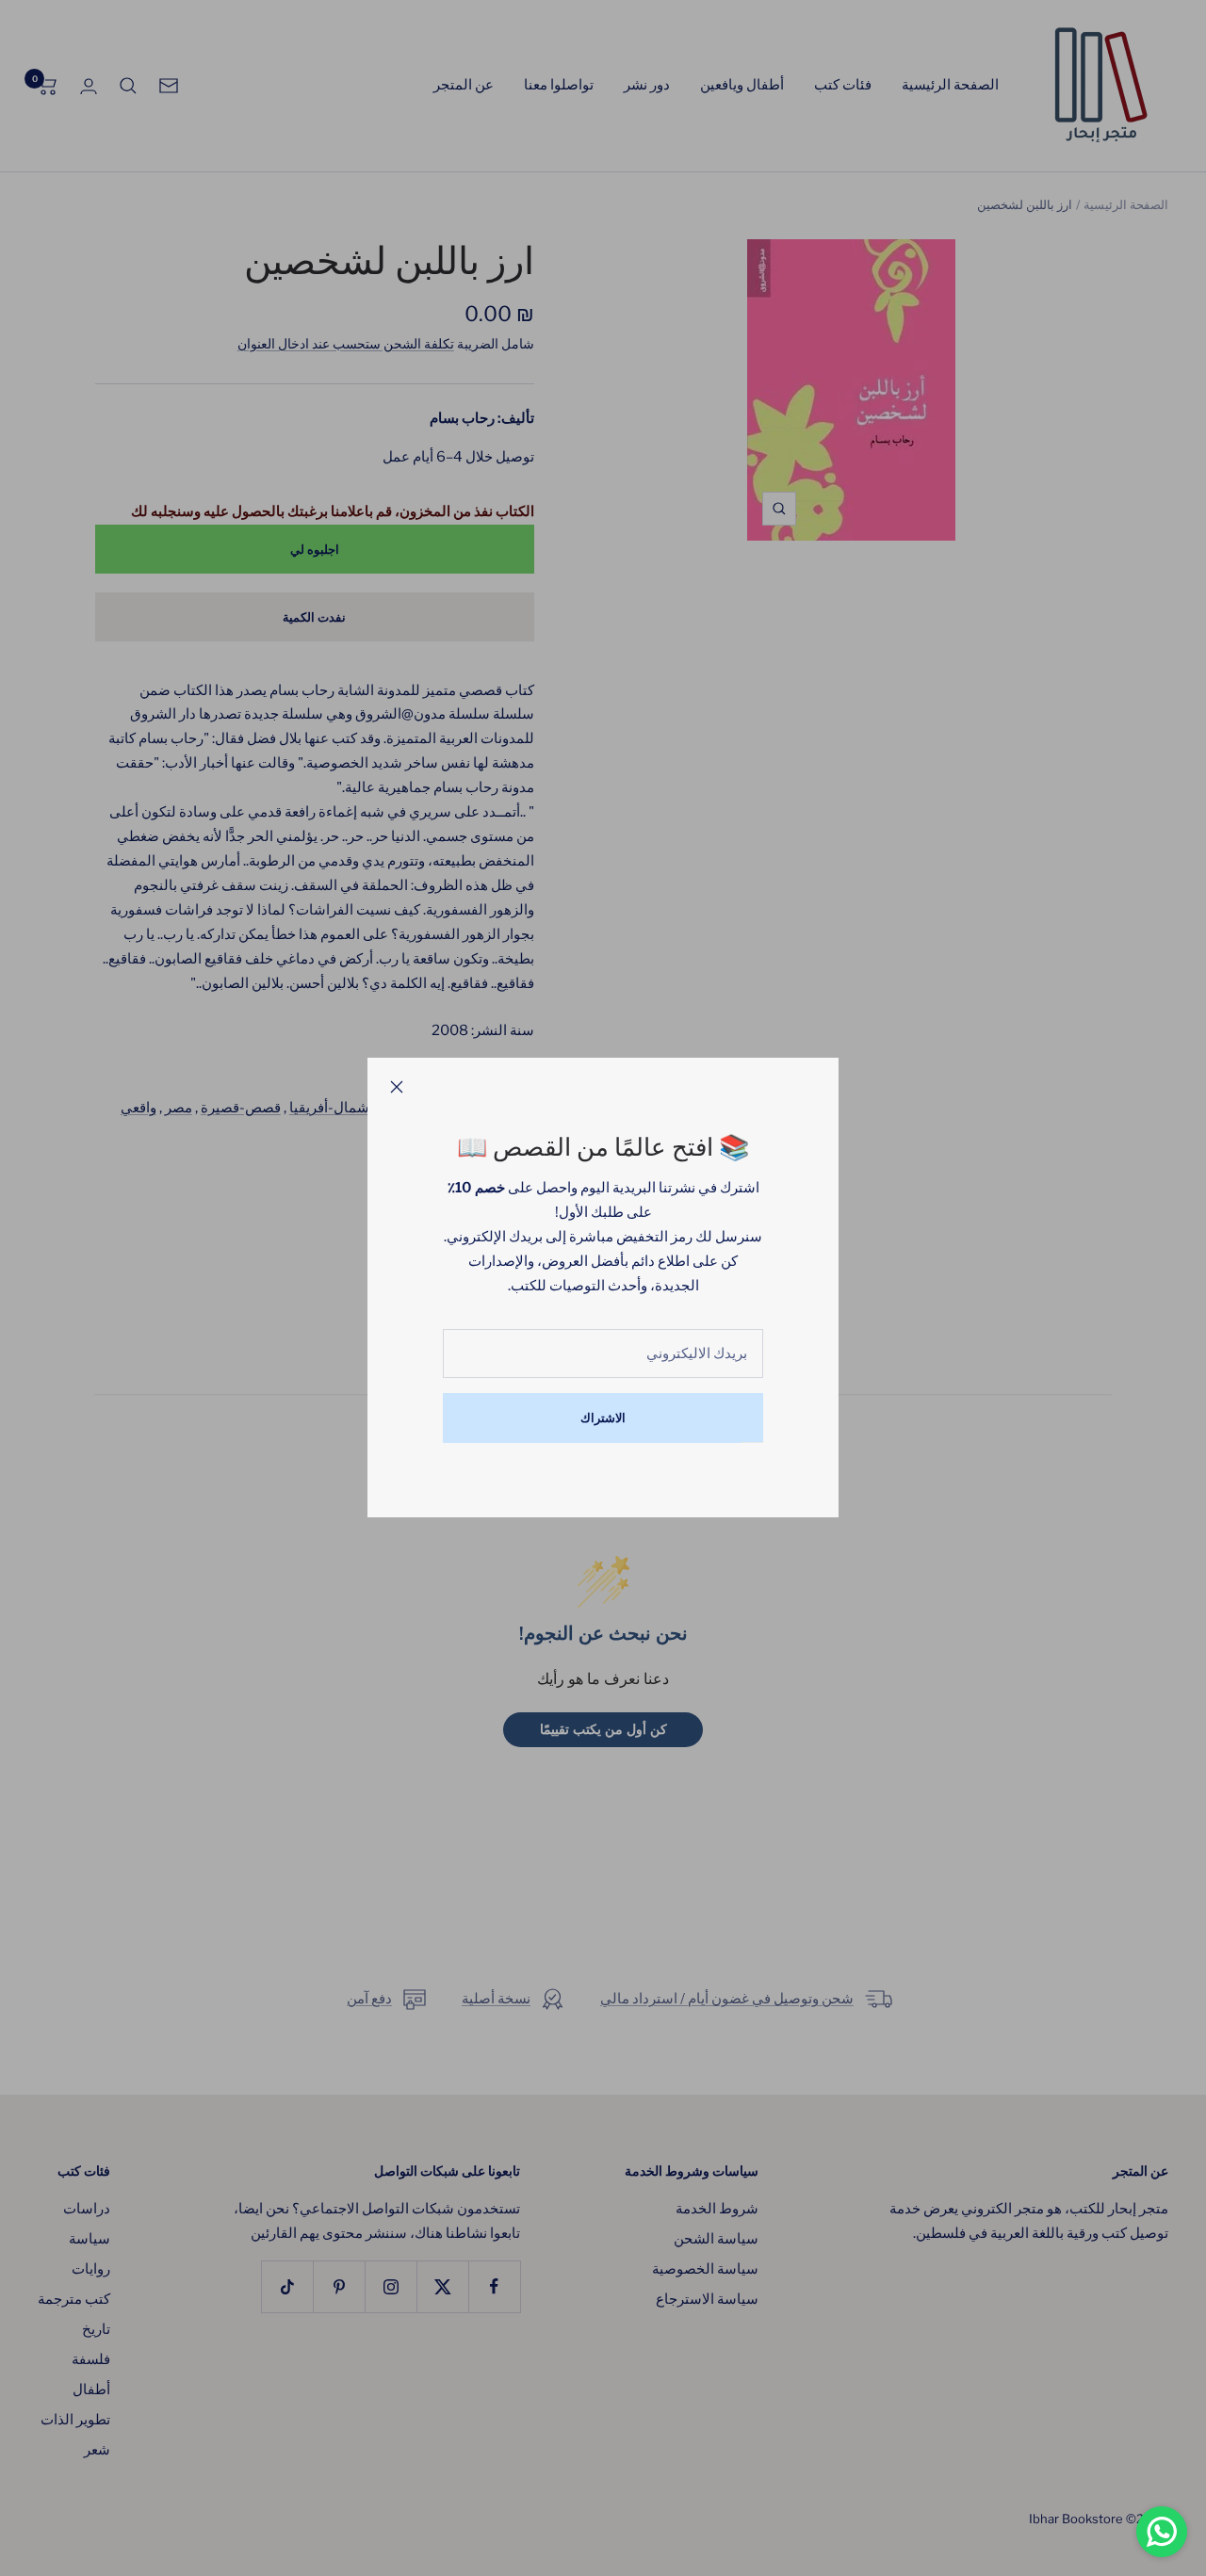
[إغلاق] (397, 1087)
